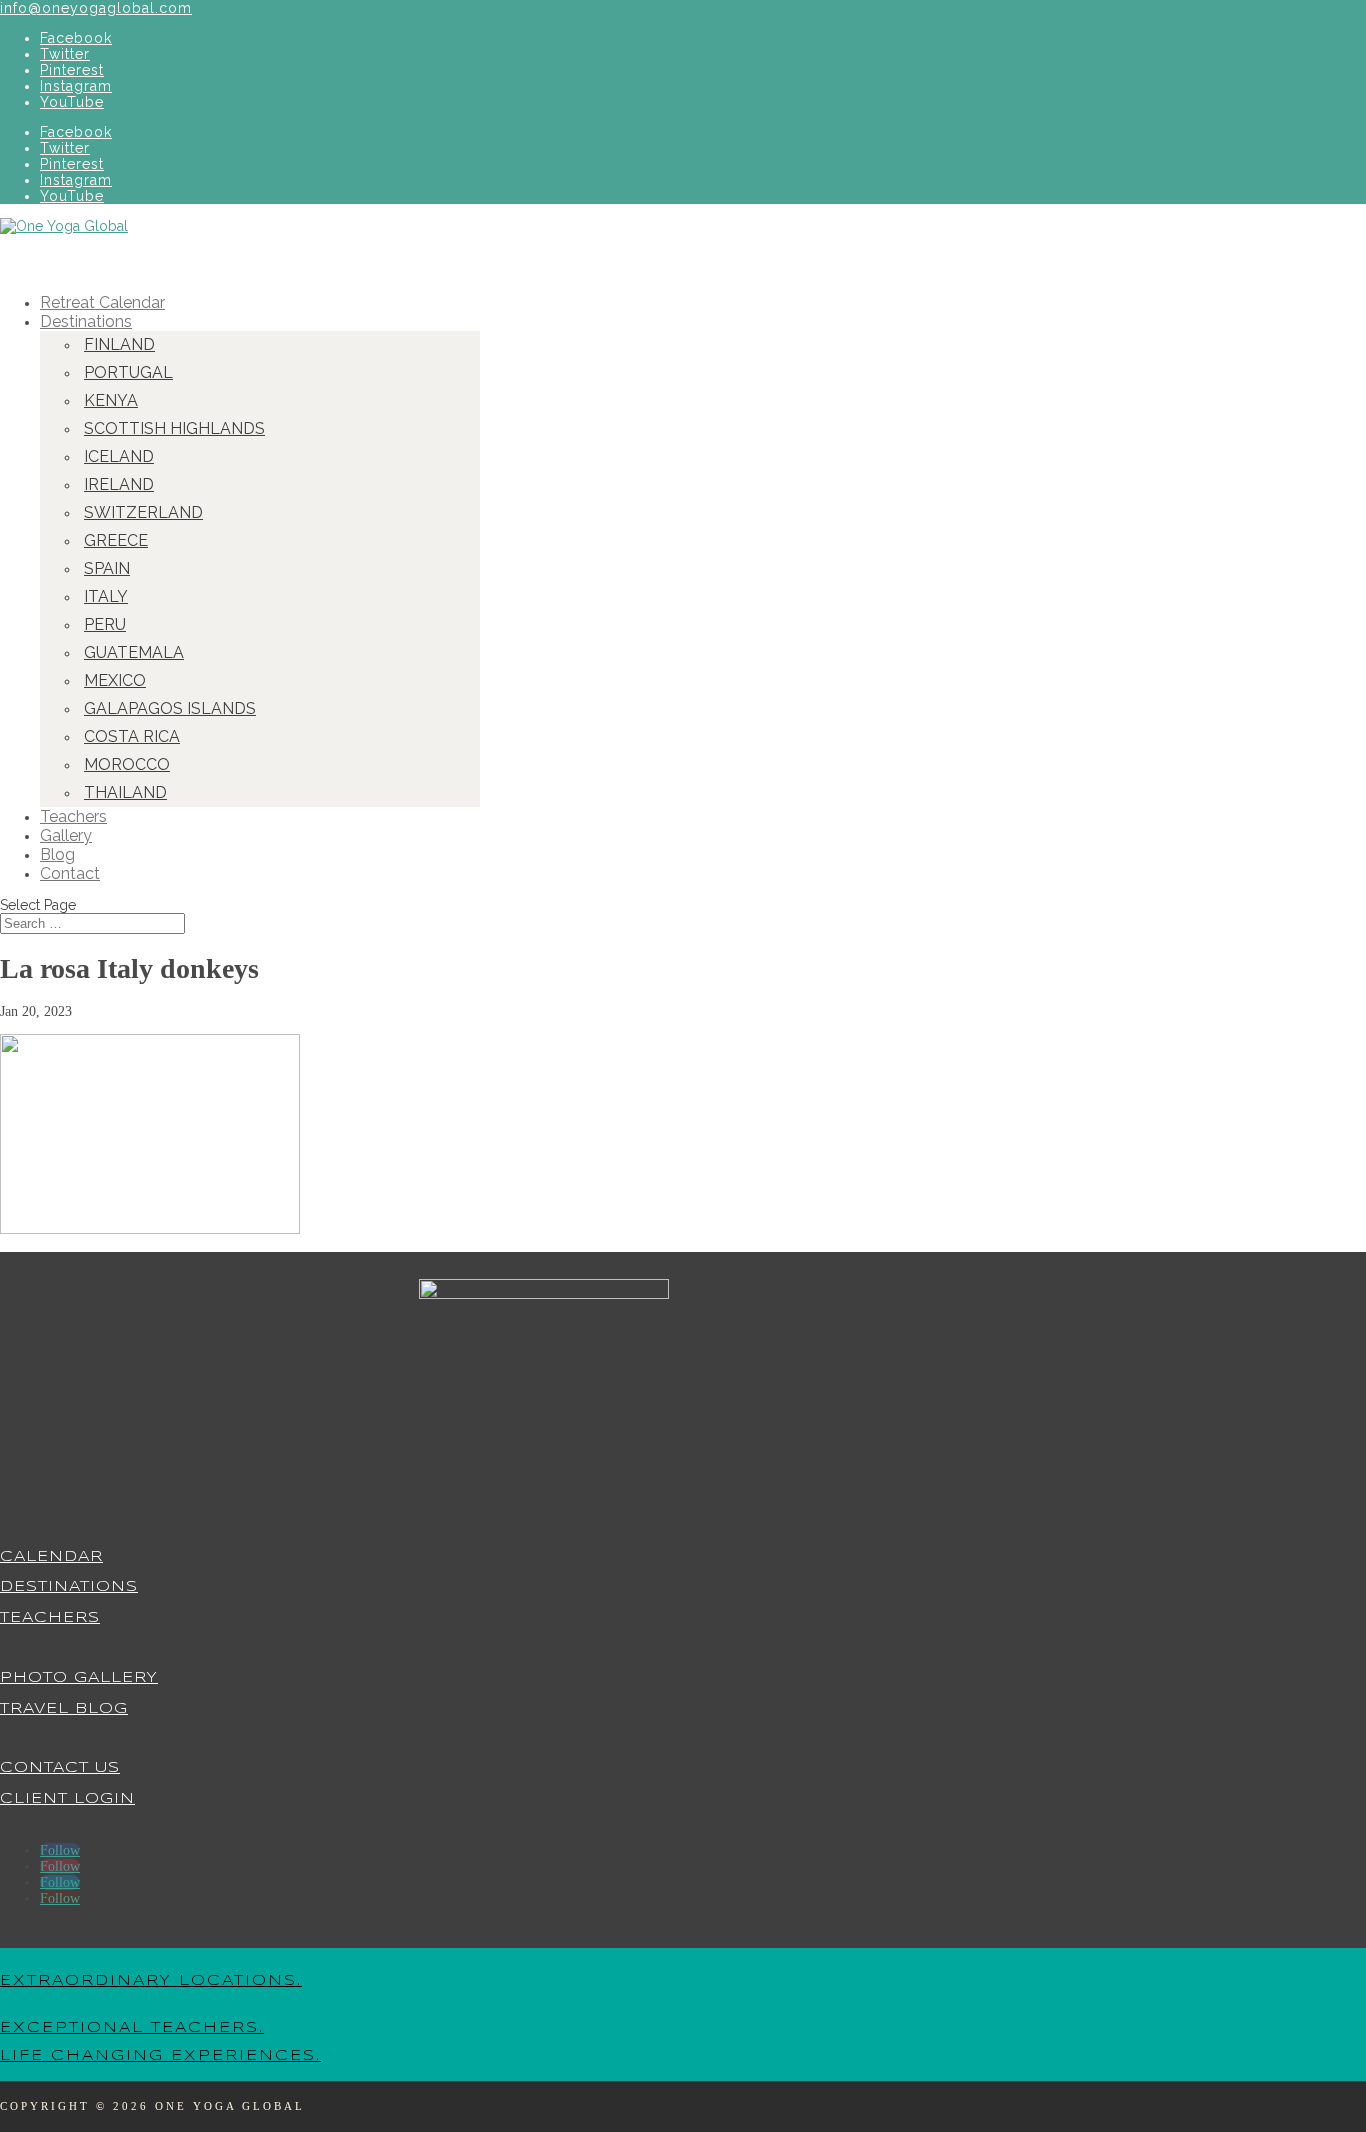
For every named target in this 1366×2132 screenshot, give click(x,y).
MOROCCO (127, 764)
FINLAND (119, 344)
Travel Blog (64, 1709)
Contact (70, 873)
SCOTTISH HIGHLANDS (174, 428)
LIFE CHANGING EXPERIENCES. (160, 2056)
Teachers (50, 1618)
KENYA (111, 400)
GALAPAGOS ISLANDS (170, 708)
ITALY (106, 596)
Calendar (51, 1557)
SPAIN (107, 568)
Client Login (67, 1799)
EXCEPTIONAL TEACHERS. (132, 2028)
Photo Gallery (79, 1678)
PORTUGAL (128, 372)
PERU (105, 624)
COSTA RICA (132, 736)
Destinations (69, 1587)
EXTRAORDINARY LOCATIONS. (151, 1981)
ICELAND (119, 456)
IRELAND (119, 484)
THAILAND (125, 792)
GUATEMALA (134, 652)
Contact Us (60, 1768)
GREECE (116, 540)
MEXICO (115, 680)
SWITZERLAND (143, 512)
